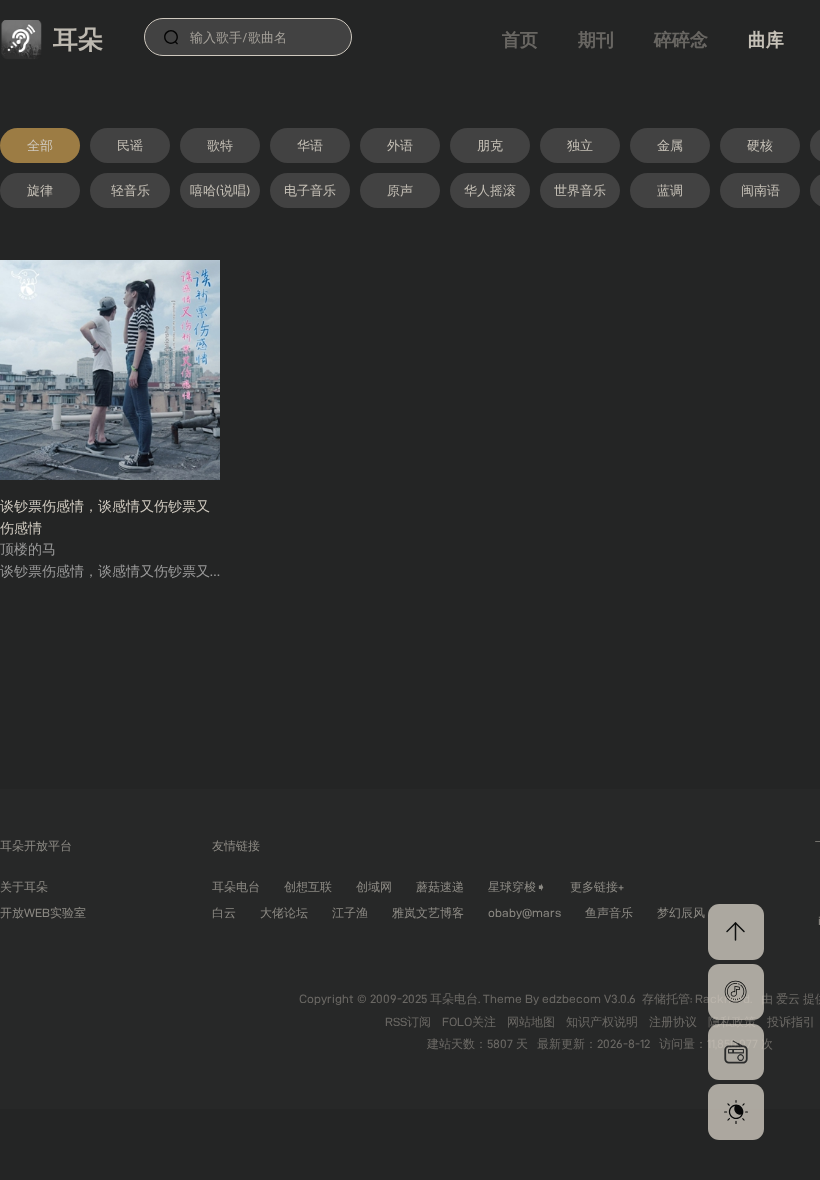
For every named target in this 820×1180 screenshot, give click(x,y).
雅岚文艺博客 (428, 912)
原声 (400, 190)
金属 (670, 145)
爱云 (789, 998)
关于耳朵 (24, 886)
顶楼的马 (28, 549)
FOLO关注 (470, 1021)
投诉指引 (791, 1021)
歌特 (220, 145)
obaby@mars (524, 912)
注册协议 (674, 1021)
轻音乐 (130, 190)
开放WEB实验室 (43, 912)
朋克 (490, 145)
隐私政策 (733, 1021)
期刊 (596, 39)
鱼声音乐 (609, 912)
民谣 (130, 145)
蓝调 (670, 190)
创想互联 (308, 886)
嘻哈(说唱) (220, 190)
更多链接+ (597, 886)
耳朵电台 (236, 886)
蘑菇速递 (440, 886)
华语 (310, 145)
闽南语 (760, 190)
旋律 (40, 190)
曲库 (766, 39)
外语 (400, 145)
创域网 (374, 886)
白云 (224, 912)
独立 (580, 145)
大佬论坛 (284, 912)
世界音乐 (580, 190)
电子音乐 (310, 190)
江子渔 (350, 912)
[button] (736, 992)
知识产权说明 (603, 1021)
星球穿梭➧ (517, 886)
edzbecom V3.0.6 (589, 998)
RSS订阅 (409, 1021)
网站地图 (532, 1021)
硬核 (760, 145)
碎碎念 (681, 39)
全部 (40, 145)
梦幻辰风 (681, 912)
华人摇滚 (490, 190)
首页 (520, 39)
